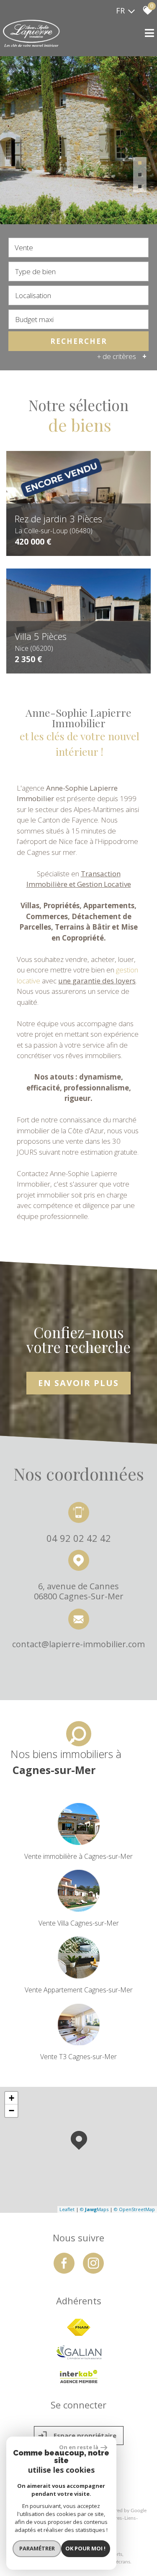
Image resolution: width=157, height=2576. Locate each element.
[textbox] (78, 271)
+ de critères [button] (122, 356)
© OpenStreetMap (134, 2209)
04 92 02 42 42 (79, 1537)
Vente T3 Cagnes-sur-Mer (78, 2057)
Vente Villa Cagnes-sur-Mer (79, 1923)
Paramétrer (37, 2548)
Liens (130, 2518)
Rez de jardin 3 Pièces (58, 523)
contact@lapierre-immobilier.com (78, 1644)
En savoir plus (78, 1383)
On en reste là (79, 2447)
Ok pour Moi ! (85, 2548)
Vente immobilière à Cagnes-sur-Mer (78, 1856)
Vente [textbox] (24, 248)
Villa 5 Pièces (41, 641)
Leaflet (67, 2209)
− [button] (12, 2111)
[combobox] (78, 248)
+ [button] (12, 2098)
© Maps (94, 2209)
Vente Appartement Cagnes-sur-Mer (79, 1990)
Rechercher (79, 341)
